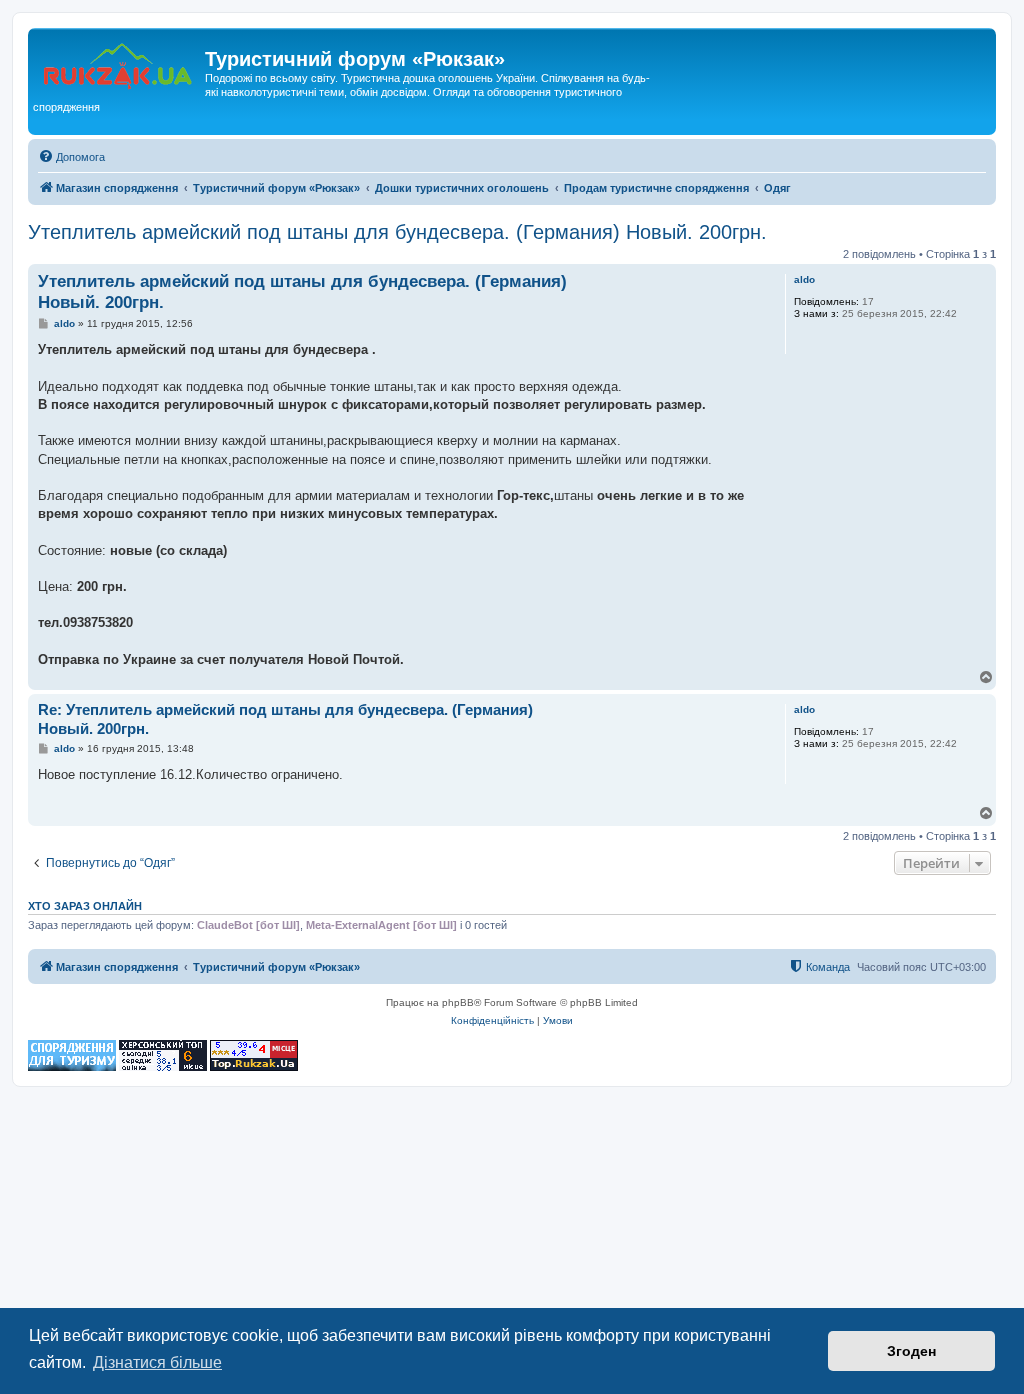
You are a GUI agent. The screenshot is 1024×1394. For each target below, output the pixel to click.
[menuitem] (71, 157)
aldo (804, 279)
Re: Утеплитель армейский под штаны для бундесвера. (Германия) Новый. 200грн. (285, 719)
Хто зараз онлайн (85, 906)
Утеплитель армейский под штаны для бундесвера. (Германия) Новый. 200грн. (397, 232)
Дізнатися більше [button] (157, 1362)
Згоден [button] (911, 1351)
